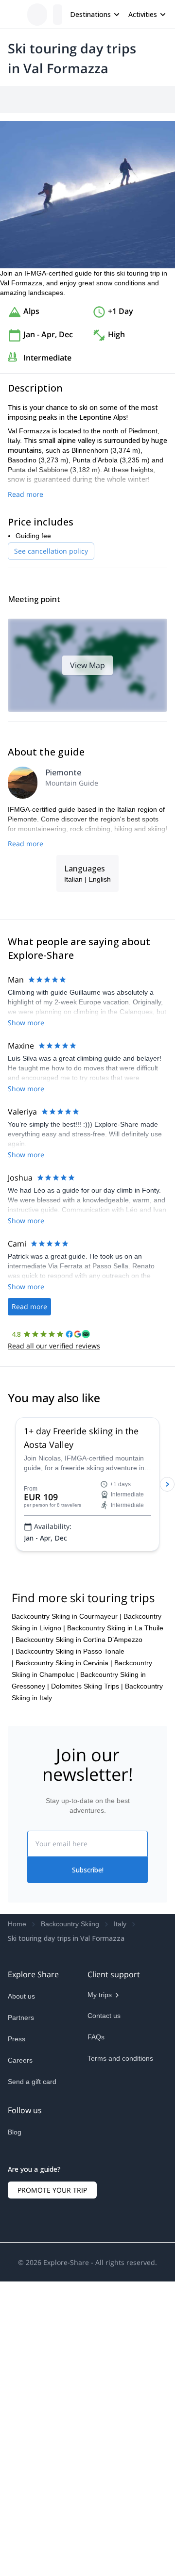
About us (21, 2202)
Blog (15, 2338)
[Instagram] (39, 2361)
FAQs (96, 2243)
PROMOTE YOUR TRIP (52, 2412)
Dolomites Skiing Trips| (87, 1892)
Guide (164, 99)
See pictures (145, 251)
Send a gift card (32, 2288)
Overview (18, 99)
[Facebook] (16, 2361)
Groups (98, 99)
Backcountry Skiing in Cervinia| (64, 1869)
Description (60, 99)
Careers (20, 2266)
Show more (26, 1147)
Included (132, 99)
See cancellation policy (51, 621)
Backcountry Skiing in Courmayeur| (67, 1822)
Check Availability (135, 2555)
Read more (26, 564)
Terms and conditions (120, 2264)
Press (17, 2245)
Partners (21, 2224)
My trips (100, 2201)
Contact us (104, 2222)
